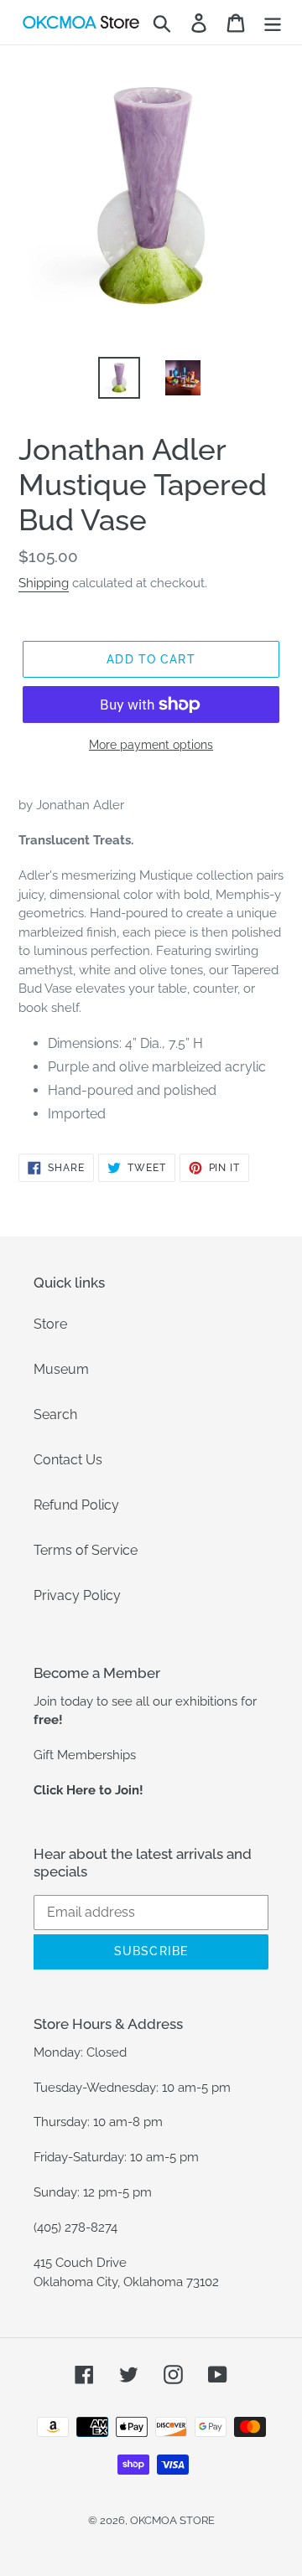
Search (55, 1414)
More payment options (151, 745)
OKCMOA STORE (172, 2520)
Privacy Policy (77, 1595)
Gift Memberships (85, 1755)
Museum (61, 1369)
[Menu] (273, 23)
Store (50, 1324)
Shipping (44, 583)
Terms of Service (86, 1550)
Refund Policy (76, 1505)
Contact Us (68, 1460)
